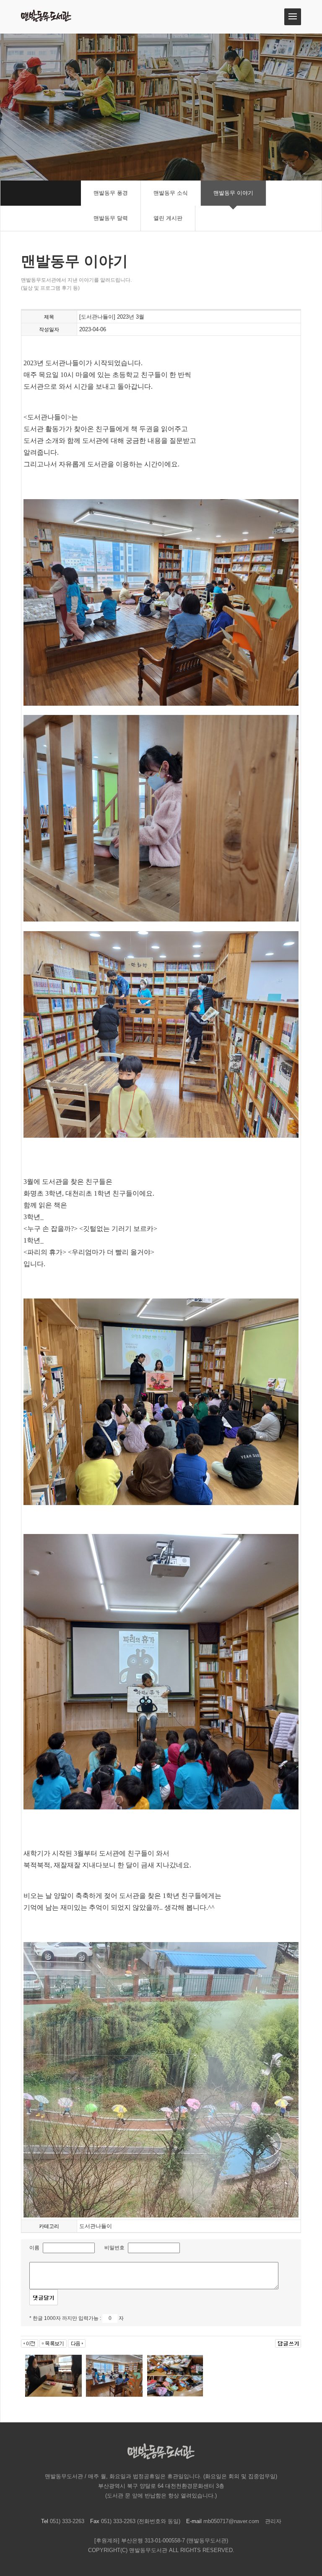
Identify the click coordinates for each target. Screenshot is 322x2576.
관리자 (273, 2521)
